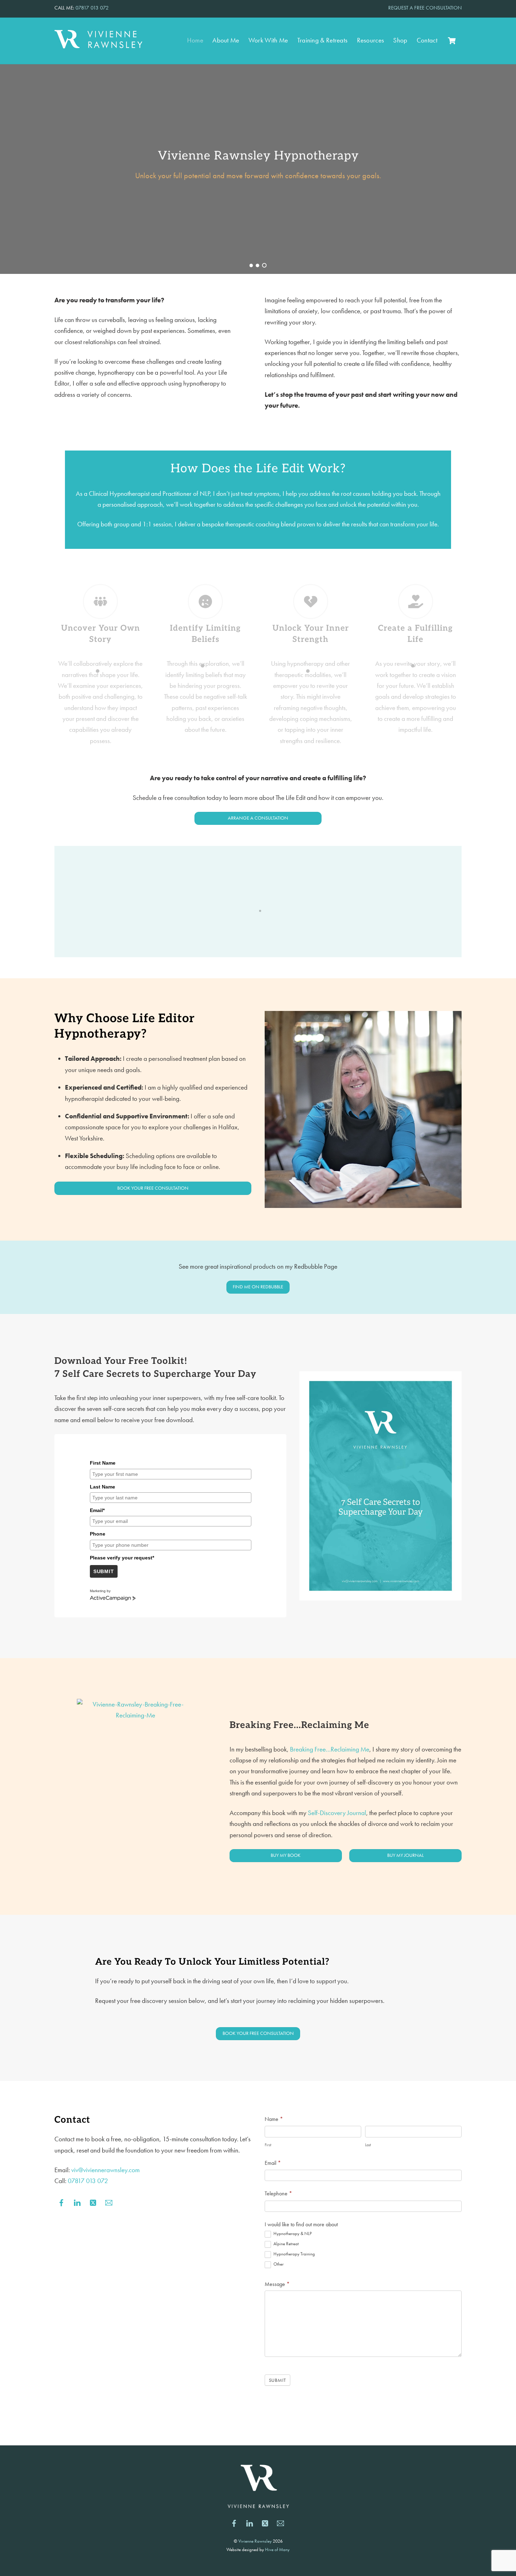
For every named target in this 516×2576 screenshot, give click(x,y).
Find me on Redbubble (258, 1287)
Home (195, 40)
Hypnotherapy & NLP (292, 2234)
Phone (98, 1534)
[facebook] (61, 2201)
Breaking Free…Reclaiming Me (330, 1749)
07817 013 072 (92, 8)
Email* (97, 1510)
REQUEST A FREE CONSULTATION (425, 8)
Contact (427, 40)
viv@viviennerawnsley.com (105, 2170)
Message (277, 2284)
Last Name (102, 1487)
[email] (109, 2201)
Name (274, 2119)
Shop (400, 40)
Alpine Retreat (286, 2244)
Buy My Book (286, 1855)
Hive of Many (277, 2549)
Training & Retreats (323, 40)
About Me (226, 40)
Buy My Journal (405, 1855)
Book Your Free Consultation (153, 1188)
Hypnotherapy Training (294, 2254)
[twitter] (93, 2201)
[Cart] (452, 41)
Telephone (278, 2193)
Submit (104, 1571)
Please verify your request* (122, 1558)
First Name (103, 1463)
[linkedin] (77, 2201)
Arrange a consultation (258, 818)
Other (278, 2264)
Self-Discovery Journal (337, 1813)
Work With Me (268, 40)
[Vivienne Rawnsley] (98, 45)
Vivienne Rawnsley (255, 2541)
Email (273, 2163)
